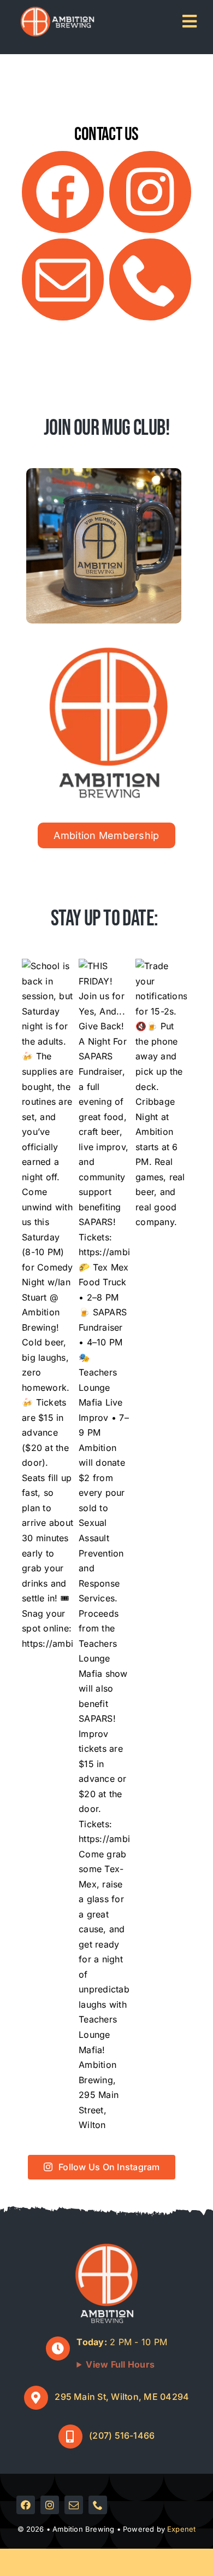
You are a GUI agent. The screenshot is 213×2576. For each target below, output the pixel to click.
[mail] (63, 279)
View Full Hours (120, 2364)
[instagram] (150, 192)
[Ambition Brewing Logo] (109, 650)
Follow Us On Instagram (109, 2167)
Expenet (181, 2529)
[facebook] (63, 192)
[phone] (150, 279)
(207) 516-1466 (122, 2435)
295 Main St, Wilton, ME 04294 (122, 2397)
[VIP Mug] (104, 473)
